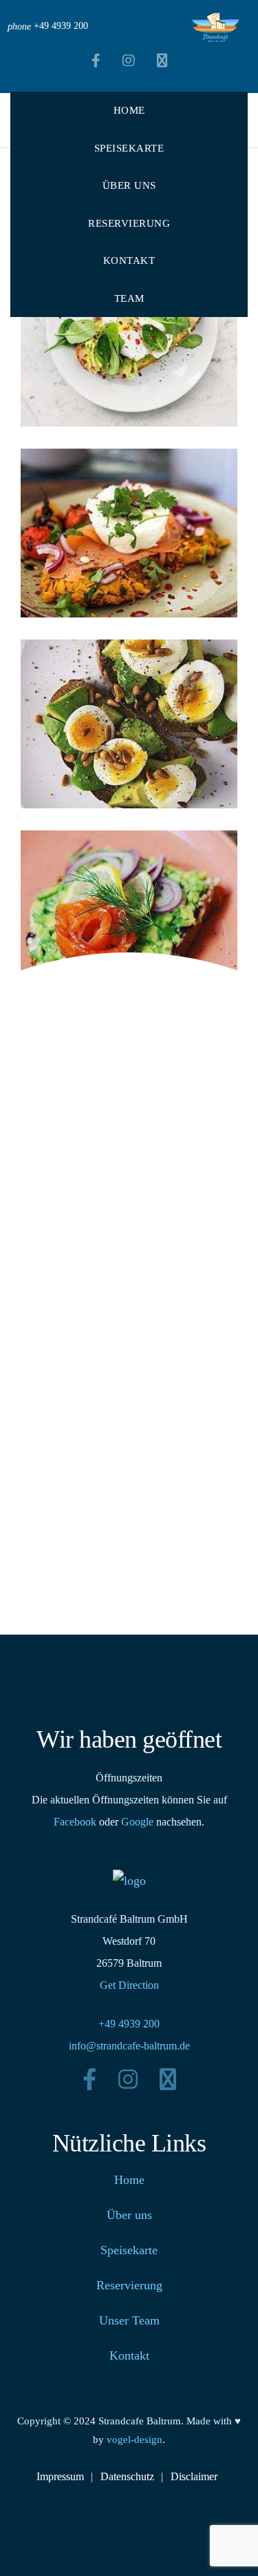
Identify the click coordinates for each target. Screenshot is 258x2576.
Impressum (60, 2476)
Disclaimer (194, 2476)
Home (129, 110)
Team (129, 298)
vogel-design (135, 2440)
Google (137, 1822)
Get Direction (129, 1985)
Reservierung (129, 223)
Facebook (75, 1822)
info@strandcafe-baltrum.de (129, 2046)
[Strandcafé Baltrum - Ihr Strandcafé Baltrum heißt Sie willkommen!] (215, 27)
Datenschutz (127, 2476)
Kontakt (129, 260)
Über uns (129, 185)
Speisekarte (129, 148)
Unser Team (129, 2320)
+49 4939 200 (129, 2024)
